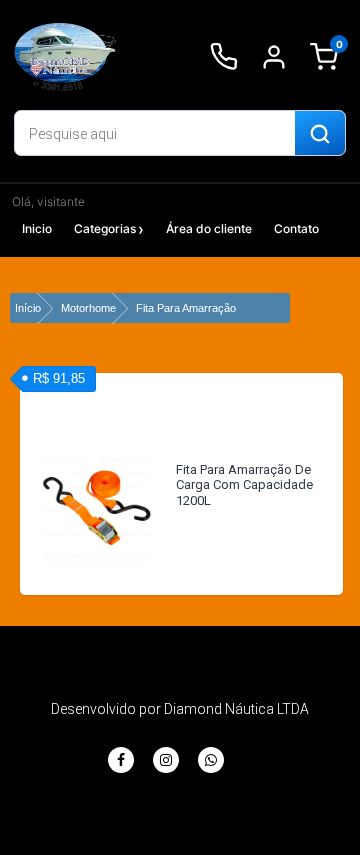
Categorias (105, 228)
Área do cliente (209, 228)
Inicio (37, 228)
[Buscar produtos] (320, 134)
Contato (296, 228)
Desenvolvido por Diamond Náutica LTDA (180, 709)
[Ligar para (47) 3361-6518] (224, 57)
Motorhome (88, 308)
